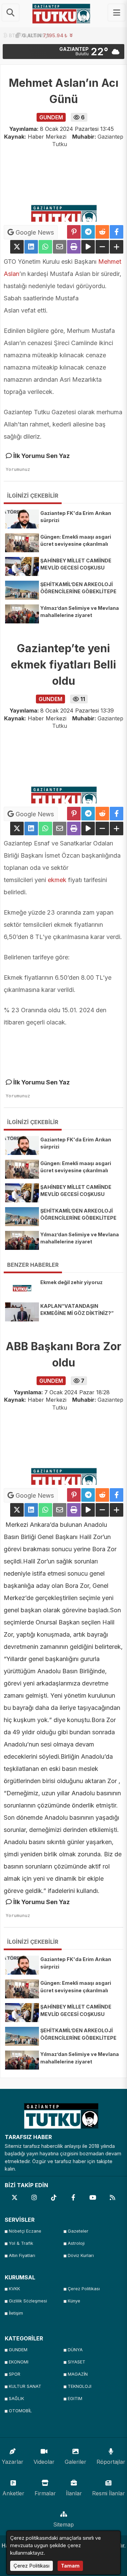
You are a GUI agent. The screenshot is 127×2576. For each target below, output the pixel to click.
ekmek (57, 880)
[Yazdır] (74, 247)
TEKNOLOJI (80, 2386)
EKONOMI (19, 2362)
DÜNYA (75, 2350)
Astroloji (76, 2243)
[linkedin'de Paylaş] (31, 247)
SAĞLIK (16, 2399)
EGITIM (75, 2399)
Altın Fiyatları (22, 2255)
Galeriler (76, 2462)
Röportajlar (111, 2462)
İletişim (16, 2313)
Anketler (13, 2493)
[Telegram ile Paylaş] (88, 232)
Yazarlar (13, 2462)
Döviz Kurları (81, 2255)
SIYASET (77, 2362)
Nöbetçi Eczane (25, 2231)
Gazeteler (78, 2231)
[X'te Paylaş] (17, 247)
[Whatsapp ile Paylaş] (45, 247)
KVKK (14, 2289)
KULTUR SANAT (25, 2386)
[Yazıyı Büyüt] (117, 247)
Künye (74, 2301)
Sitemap (63, 2524)
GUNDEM (18, 2350)
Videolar (44, 2462)
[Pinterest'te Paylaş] (74, 232)
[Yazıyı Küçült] (102, 247)
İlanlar (74, 2493)
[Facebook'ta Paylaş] (117, 232)
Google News (34, 232)
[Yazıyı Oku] (88, 247)
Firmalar (45, 2493)
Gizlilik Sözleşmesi (28, 2301)
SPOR (15, 2374)
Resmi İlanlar (109, 2493)
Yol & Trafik (21, 2243)
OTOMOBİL (20, 2411)
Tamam (70, 2566)
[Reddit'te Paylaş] (102, 232)
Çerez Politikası (84, 2289)
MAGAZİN (78, 2374)
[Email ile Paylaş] (60, 247)
